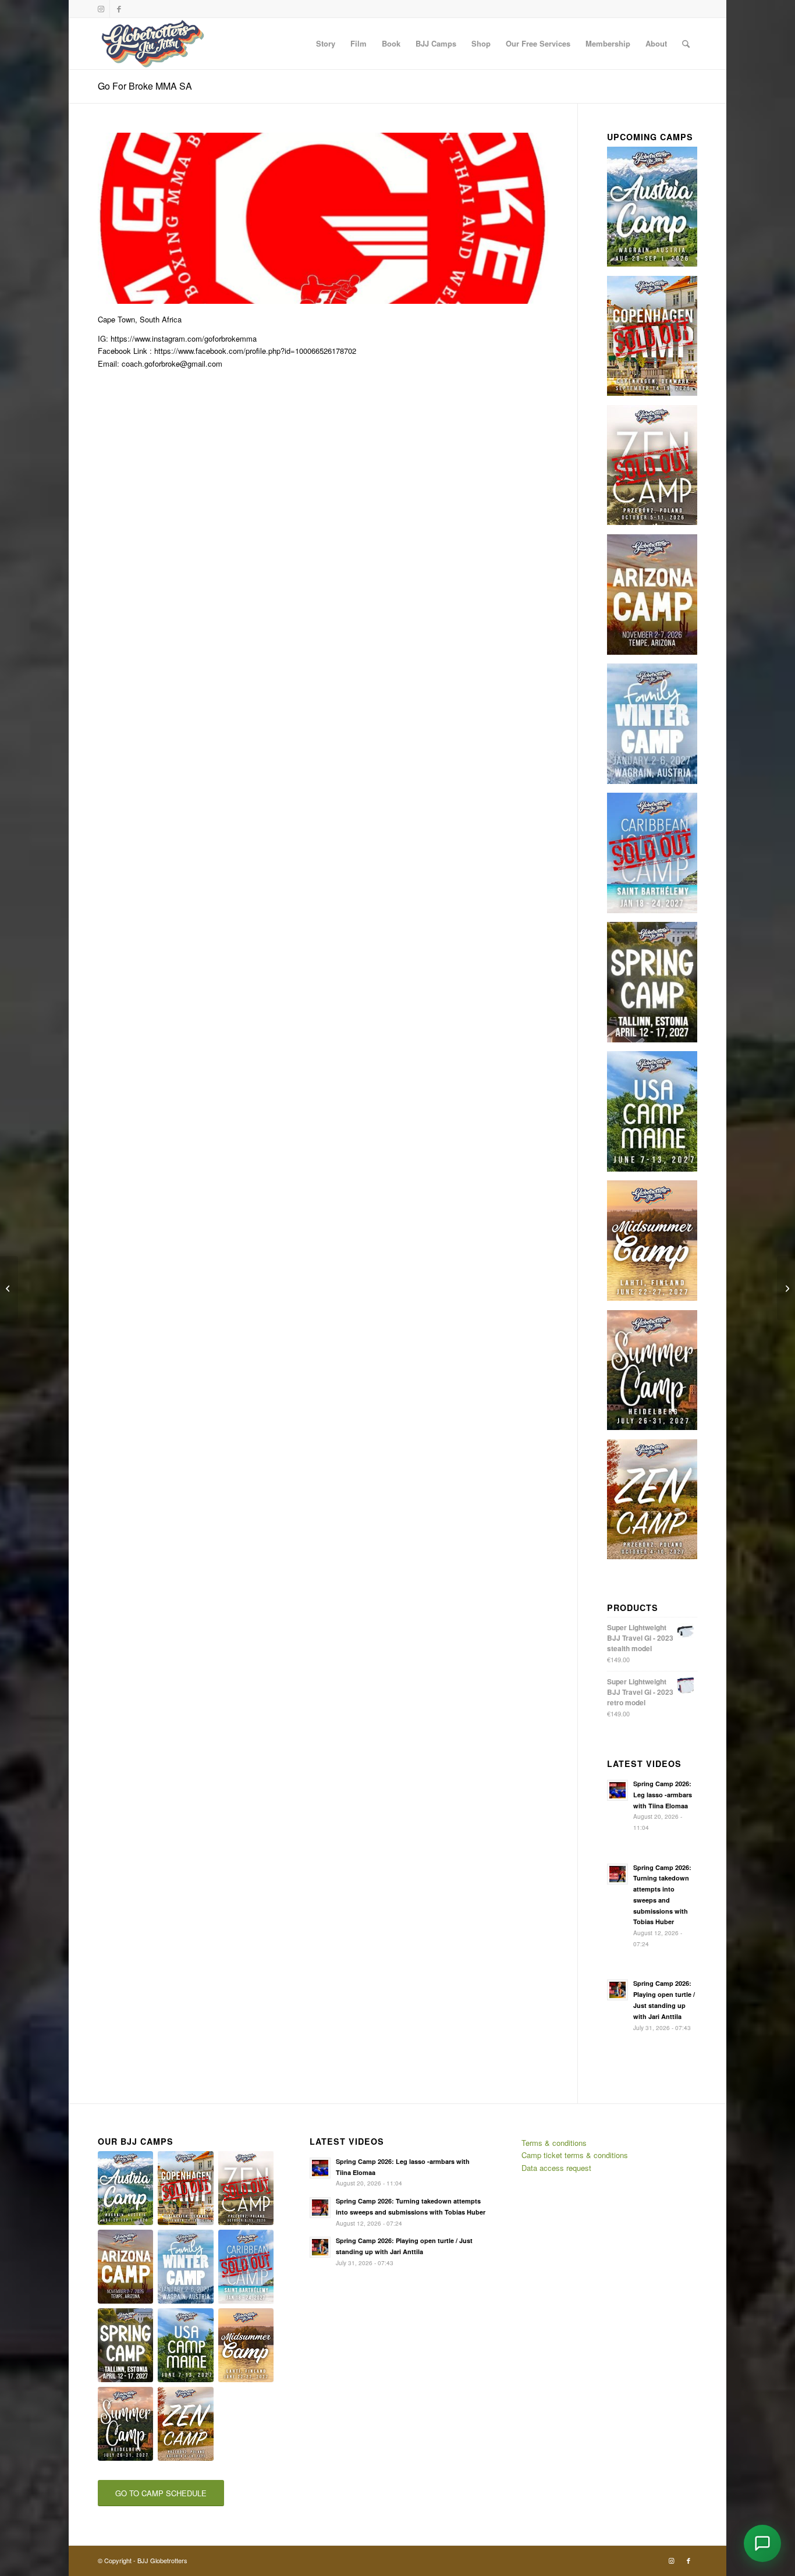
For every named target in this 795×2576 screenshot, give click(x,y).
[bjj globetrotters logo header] (153, 44)
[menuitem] (326, 44)
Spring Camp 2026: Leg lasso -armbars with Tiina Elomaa (663, 1795)
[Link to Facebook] (119, 9)
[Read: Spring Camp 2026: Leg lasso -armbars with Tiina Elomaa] (617, 1790)
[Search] (686, 44)
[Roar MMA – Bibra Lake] (786, 1288)
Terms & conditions (554, 2143)
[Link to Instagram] (101, 9)
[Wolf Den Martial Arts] (9, 1288)
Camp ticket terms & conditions (575, 2155)
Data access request (556, 2168)
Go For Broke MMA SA (145, 86)
